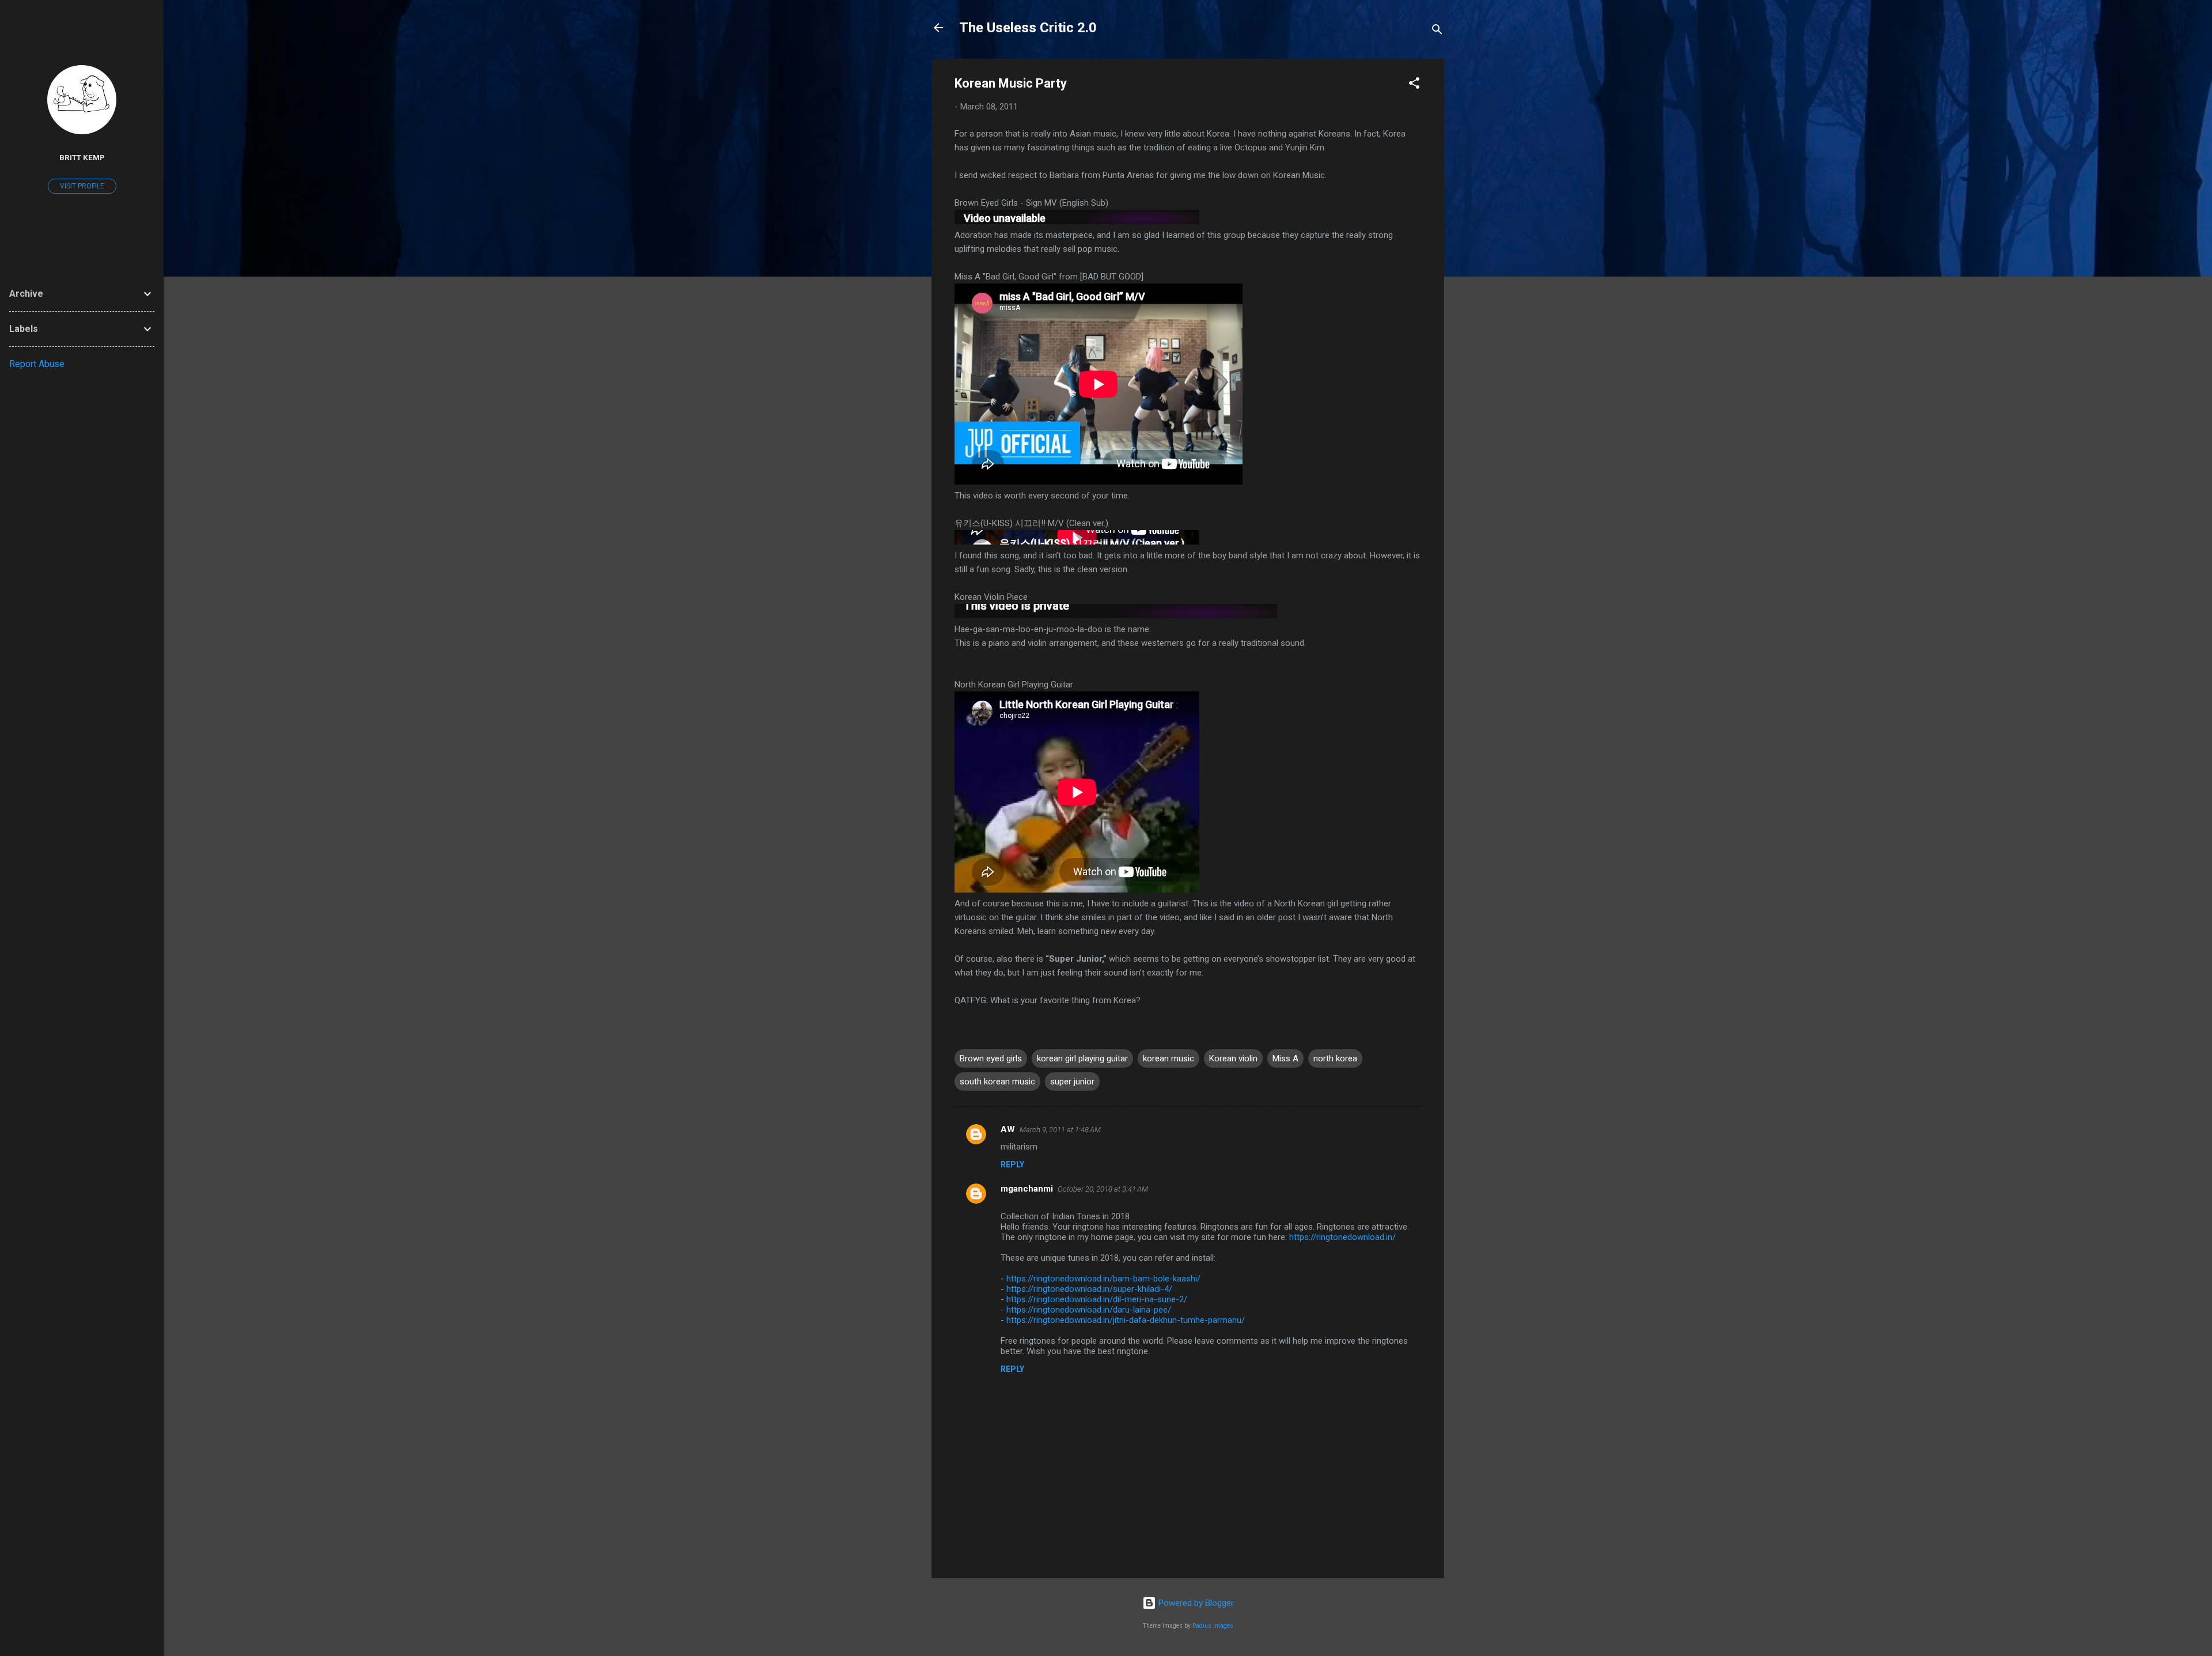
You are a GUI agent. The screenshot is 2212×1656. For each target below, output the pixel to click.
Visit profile (82, 186)
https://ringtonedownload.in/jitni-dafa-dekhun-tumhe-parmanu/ (1126, 1320)
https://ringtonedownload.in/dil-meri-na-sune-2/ (1097, 1299)
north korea (1335, 1058)
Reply (1012, 1165)
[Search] (1437, 31)
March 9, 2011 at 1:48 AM (1060, 1130)
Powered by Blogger (1195, 1603)
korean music (1169, 1058)
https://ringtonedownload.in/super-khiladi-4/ (1089, 1289)
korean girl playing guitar (1082, 1058)
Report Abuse (37, 364)
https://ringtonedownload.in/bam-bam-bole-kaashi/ (1103, 1279)
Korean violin (1233, 1058)
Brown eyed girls (991, 1058)
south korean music (997, 1082)
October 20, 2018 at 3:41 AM (1103, 1189)
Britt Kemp (82, 157)
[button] (1414, 85)
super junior (1072, 1082)
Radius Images (1213, 1626)
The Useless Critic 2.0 (1028, 28)
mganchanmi (1027, 1189)
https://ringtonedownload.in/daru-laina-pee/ (1089, 1310)
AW (1008, 1129)
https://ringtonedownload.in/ (1342, 1237)
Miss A (1285, 1058)
